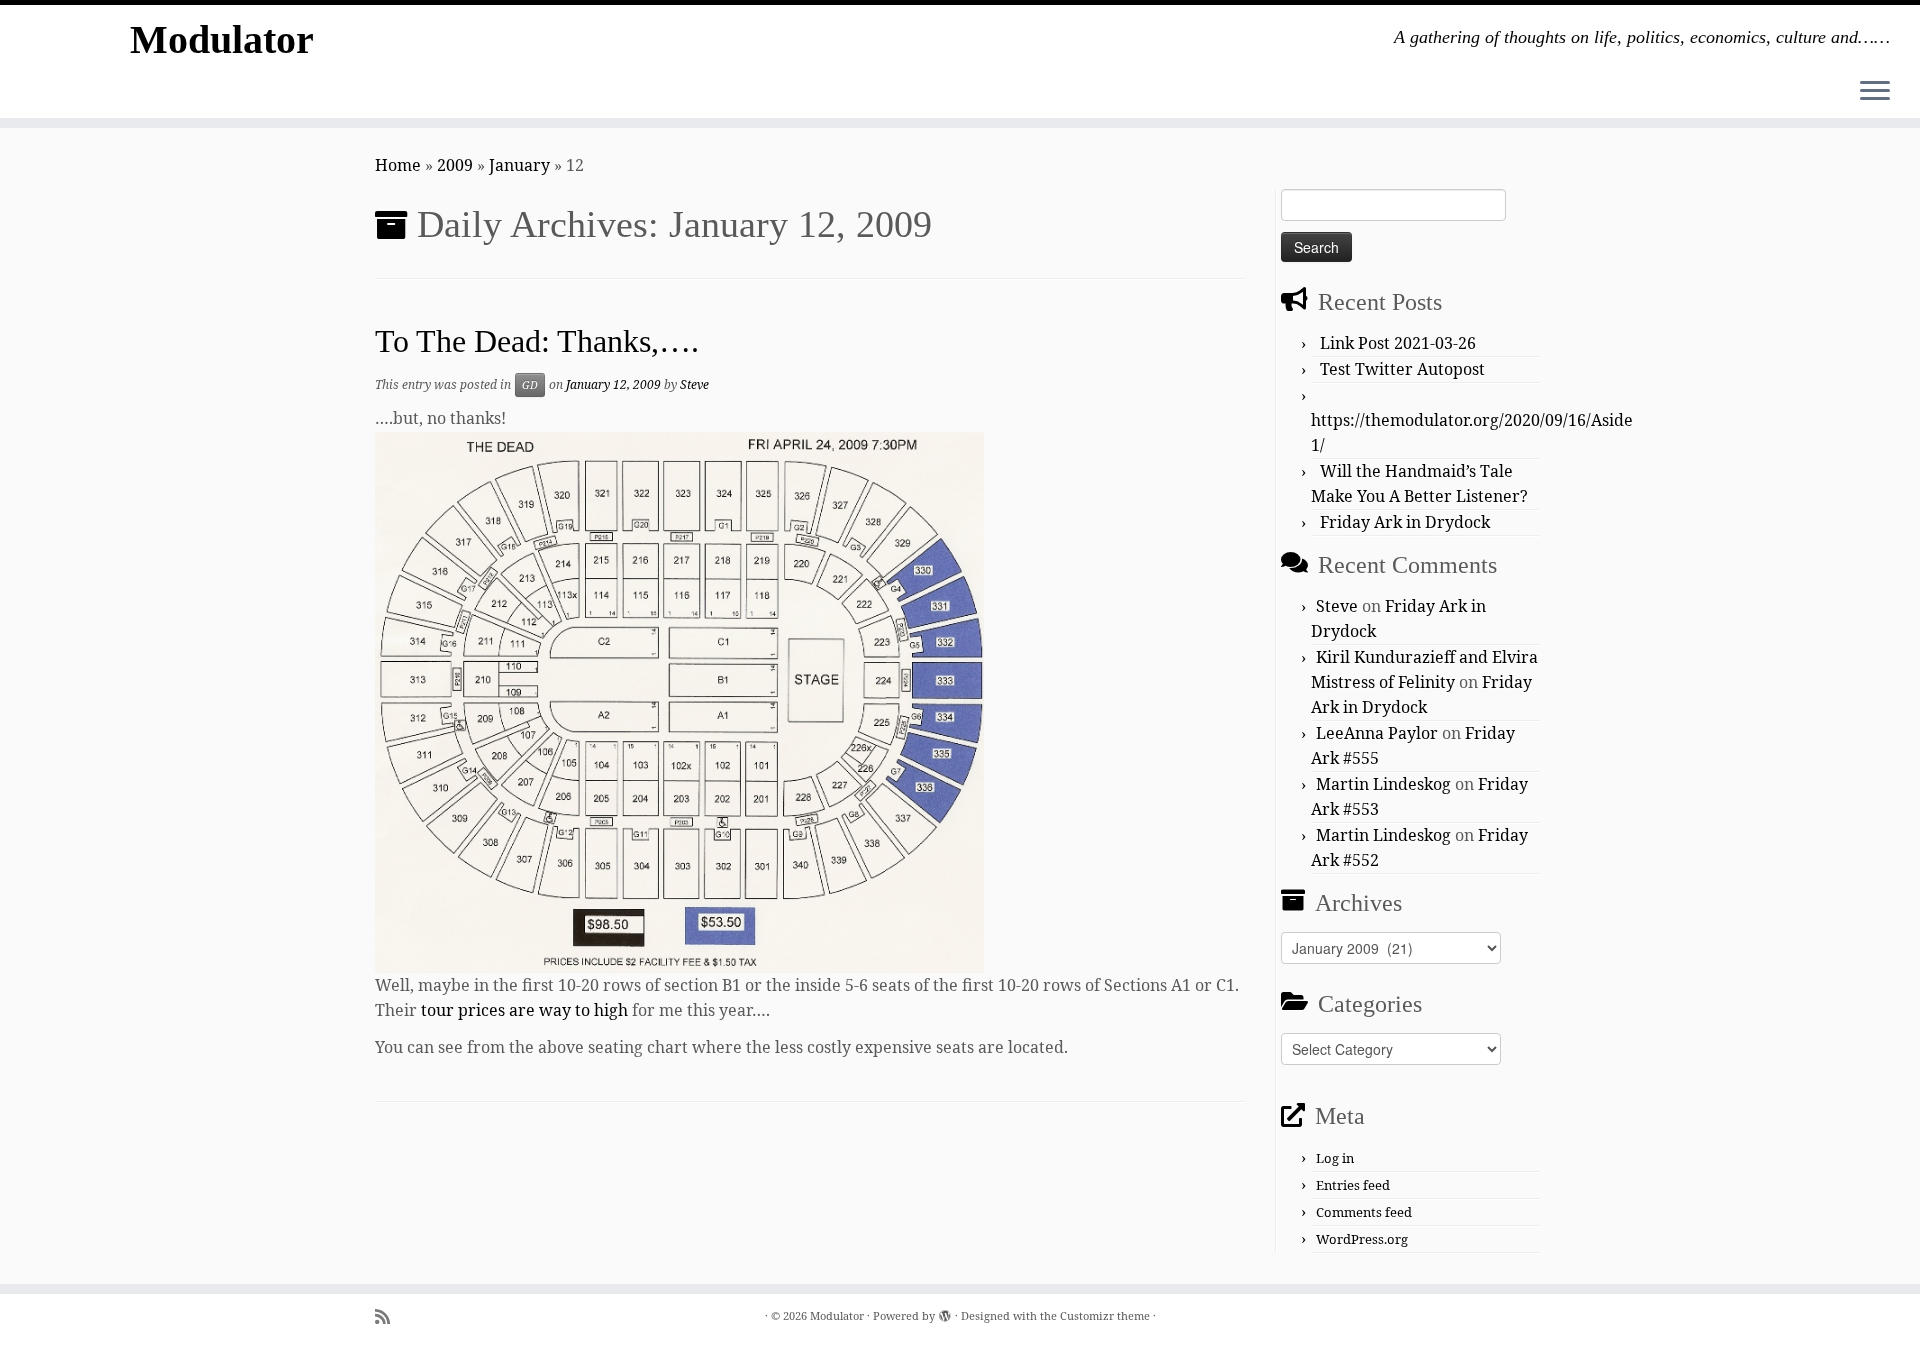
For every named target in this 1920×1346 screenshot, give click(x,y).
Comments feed (1364, 1212)
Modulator (222, 39)
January (519, 165)
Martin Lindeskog (1383, 784)
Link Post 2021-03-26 (1398, 343)
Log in (1335, 1158)
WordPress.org (1362, 1239)
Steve (694, 384)
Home (398, 165)
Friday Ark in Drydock (1405, 522)
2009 (455, 165)
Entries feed (1353, 1185)
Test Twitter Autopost (1402, 369)
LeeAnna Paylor (1377, 733)
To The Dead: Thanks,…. (537, 341)
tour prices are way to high (524, 1010)
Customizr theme (1105, 1315)
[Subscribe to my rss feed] (389, 1316)
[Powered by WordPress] (945, 1312)
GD (530, 385)
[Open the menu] (1875, 92)
